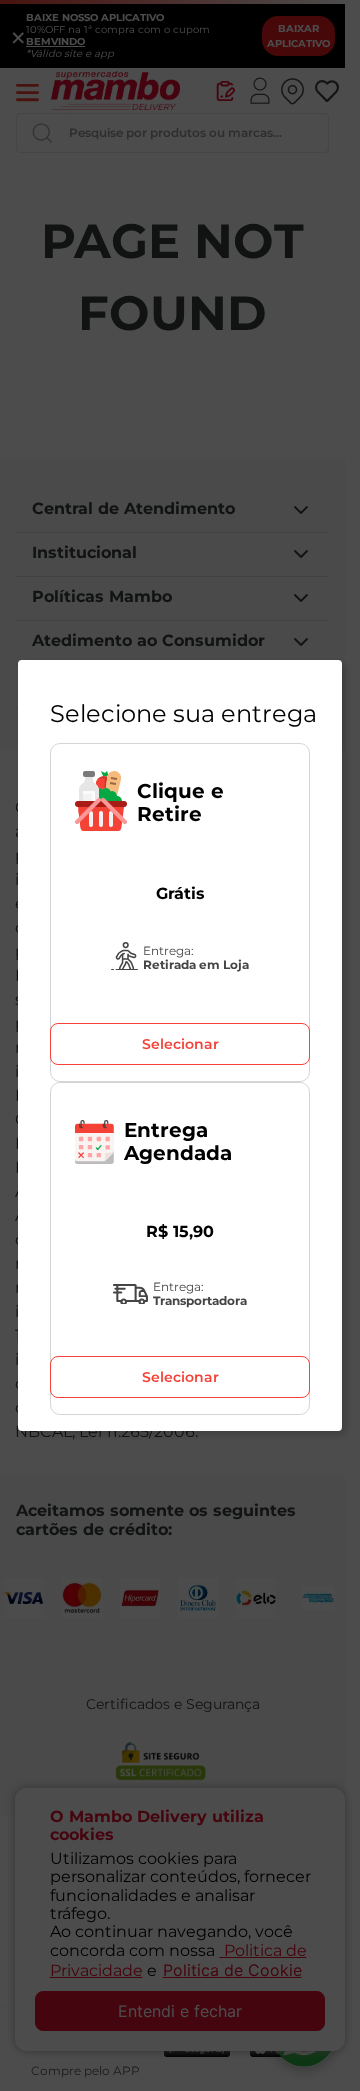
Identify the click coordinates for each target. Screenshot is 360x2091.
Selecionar (180, 1044)
